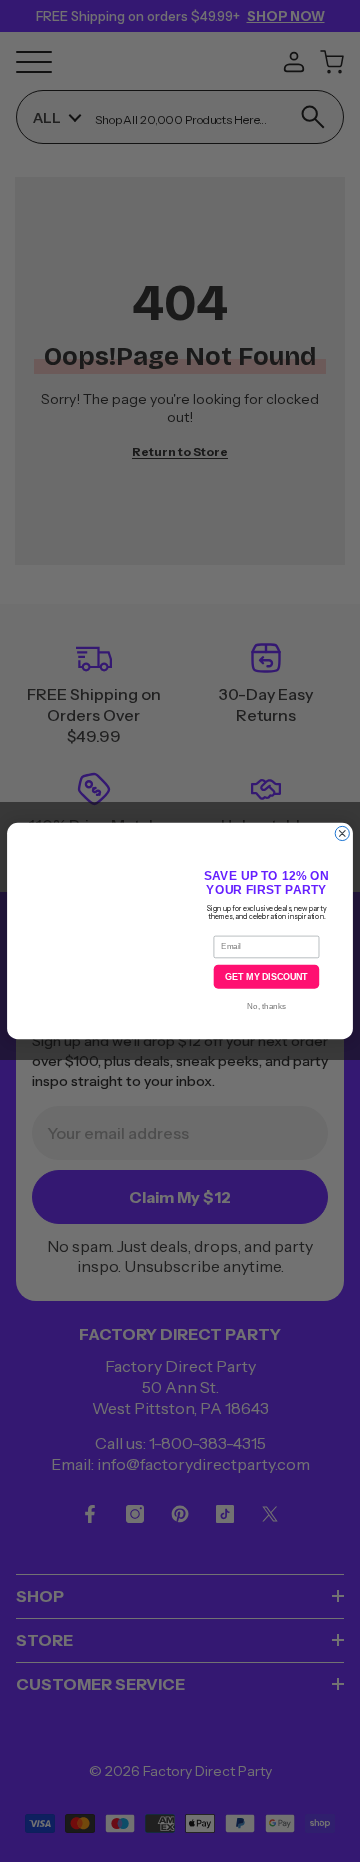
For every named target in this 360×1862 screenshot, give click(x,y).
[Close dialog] (342, 833)
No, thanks (266, 1006)
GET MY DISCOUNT (266, 977)
